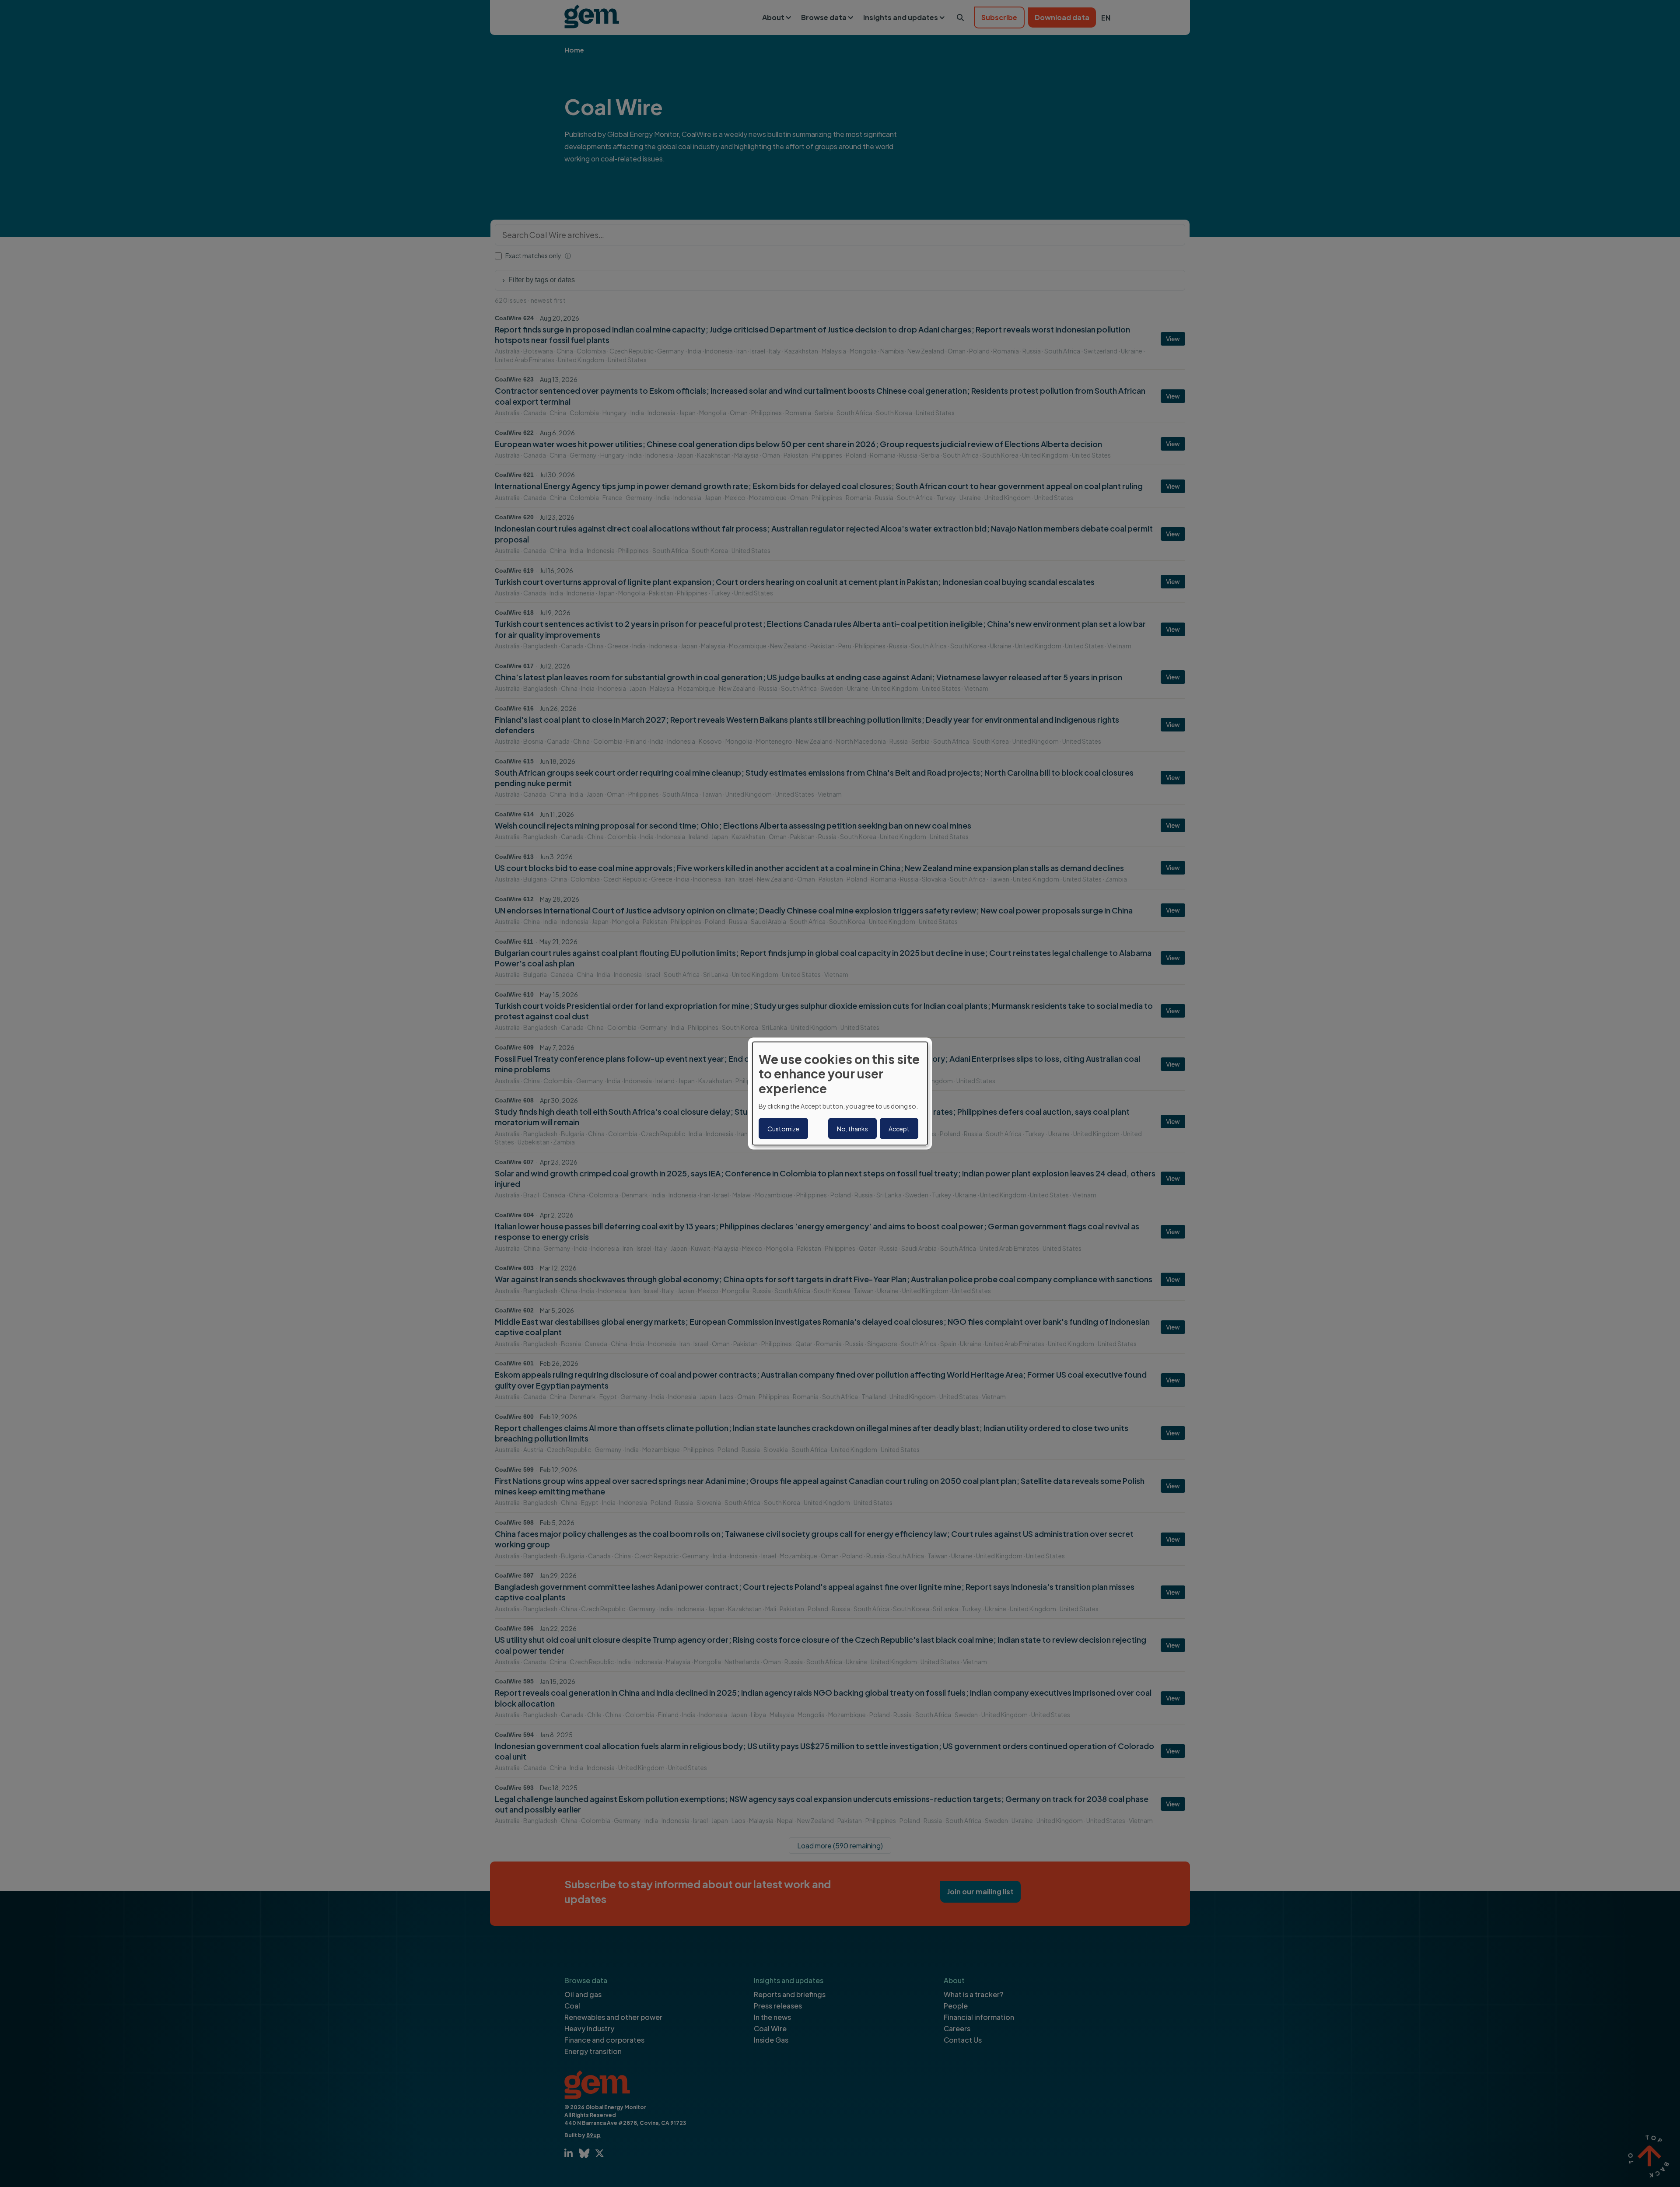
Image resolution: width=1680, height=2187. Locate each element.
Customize (783, 1129)
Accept (899, 1129)
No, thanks (852, 1129)
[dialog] (840, 1093)
